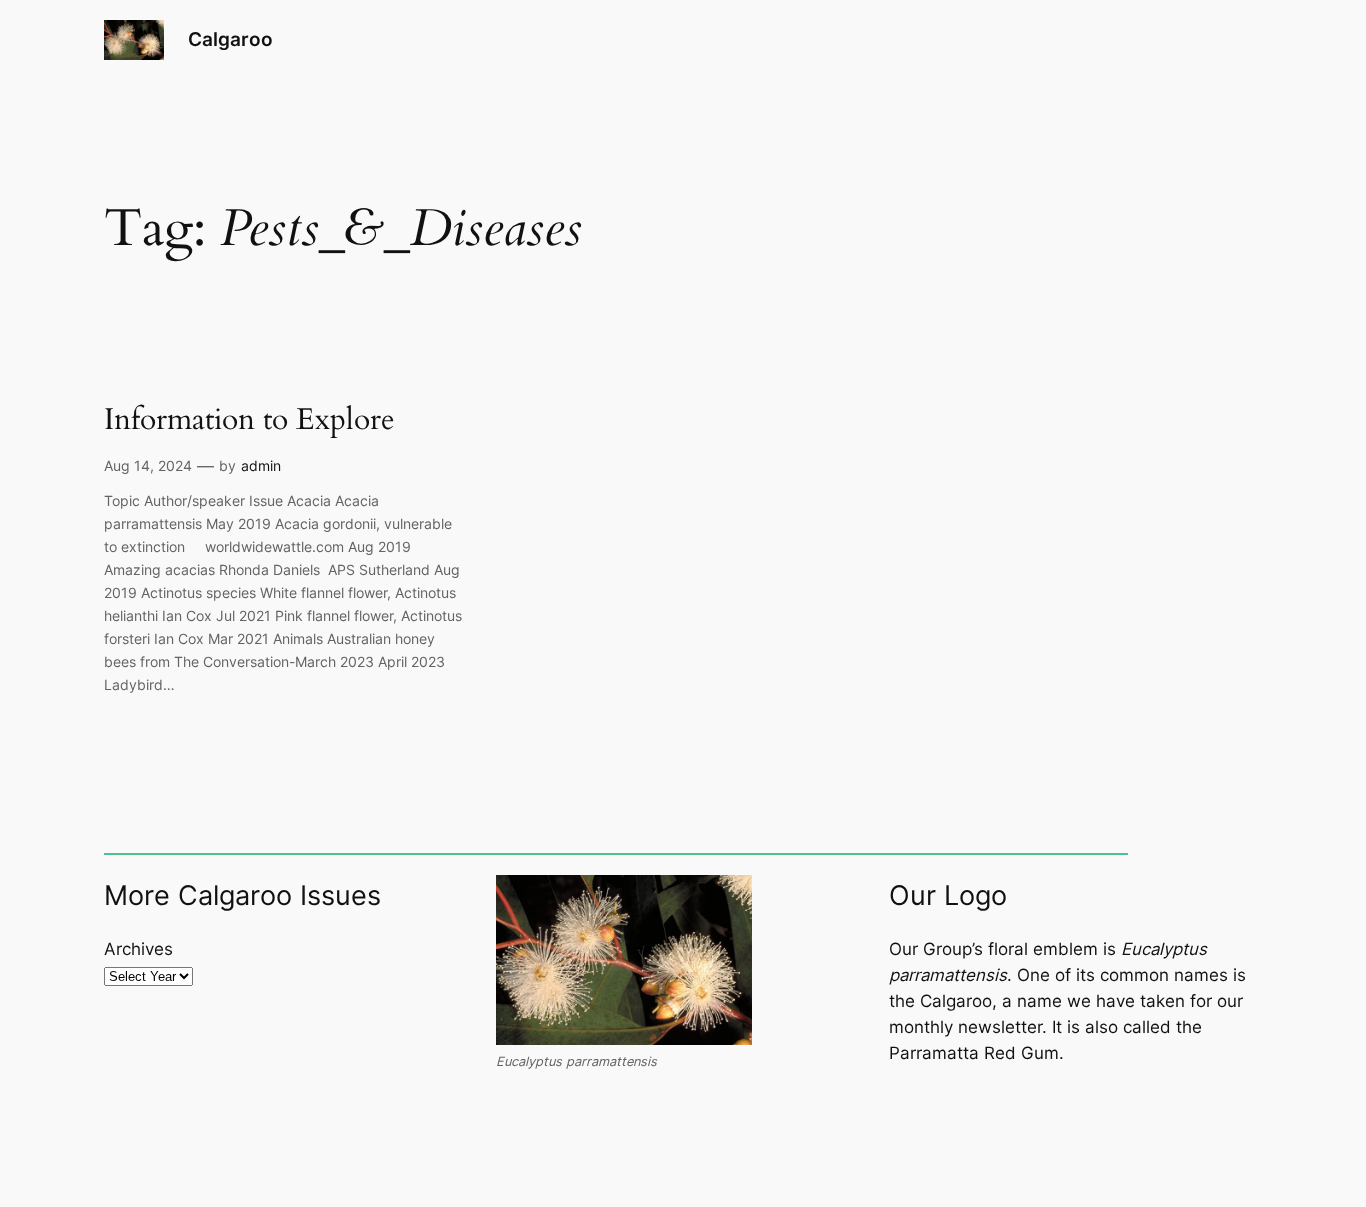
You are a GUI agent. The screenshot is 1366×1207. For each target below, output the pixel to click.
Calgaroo (230, 39)
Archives (138, 949)
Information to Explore (249, 421)
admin (261, 465)
